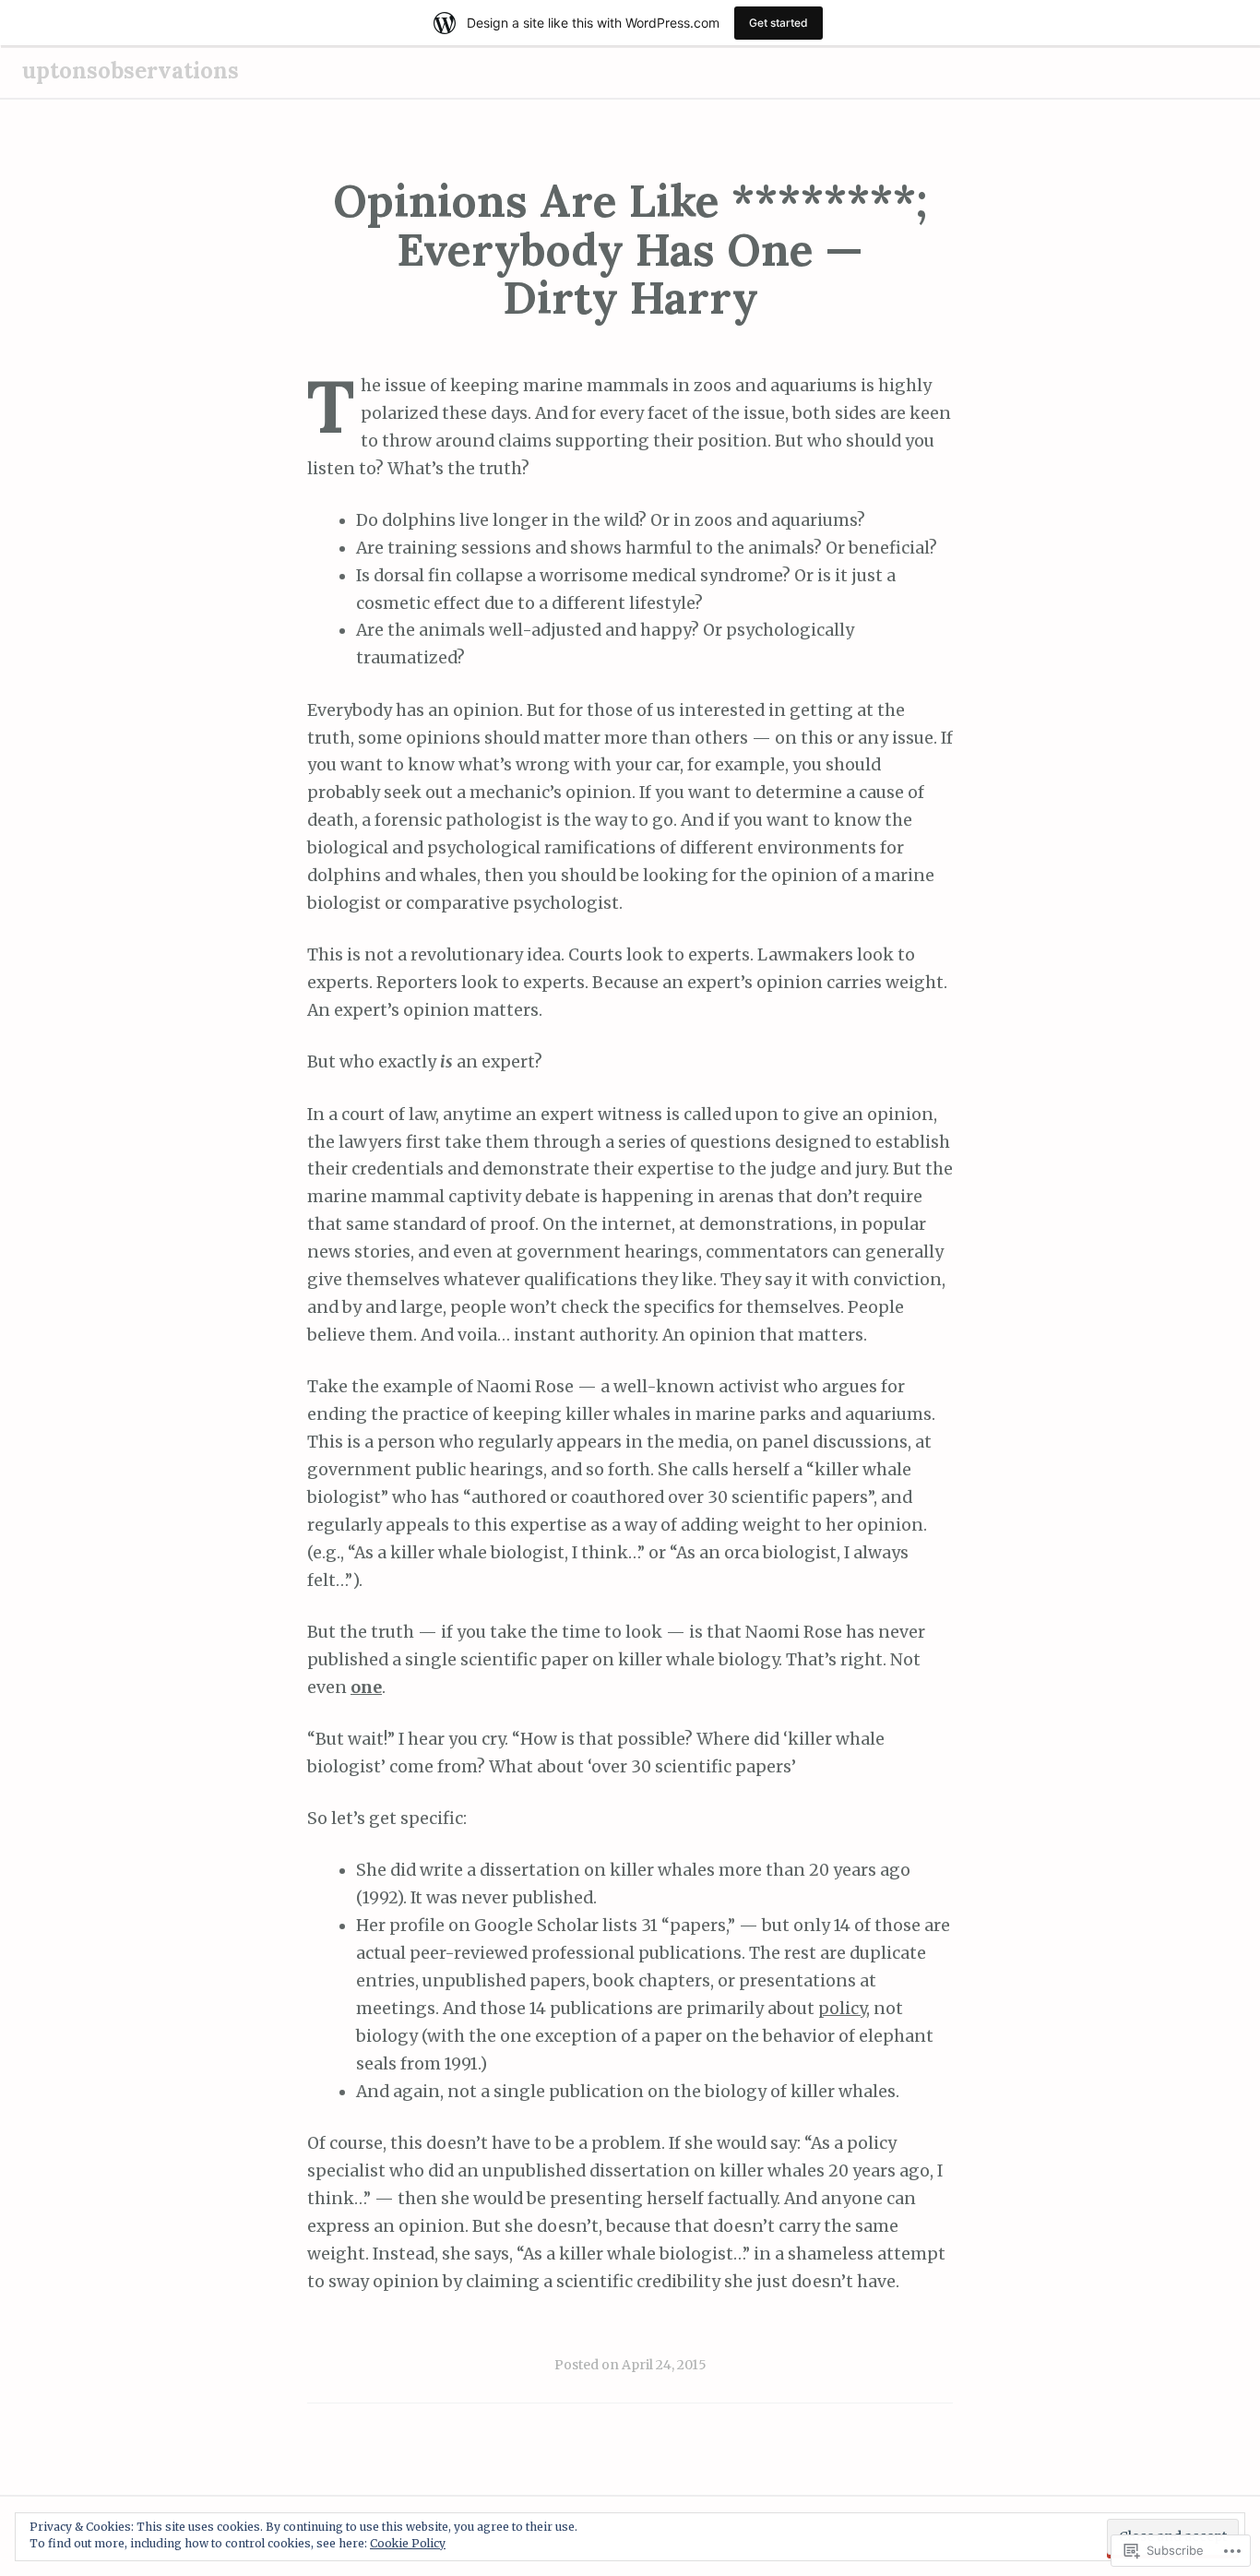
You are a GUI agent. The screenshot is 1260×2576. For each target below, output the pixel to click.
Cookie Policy (408, 2543)
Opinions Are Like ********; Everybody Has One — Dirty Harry (630, 250)
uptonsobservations (131, 71)
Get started (779, 23)
